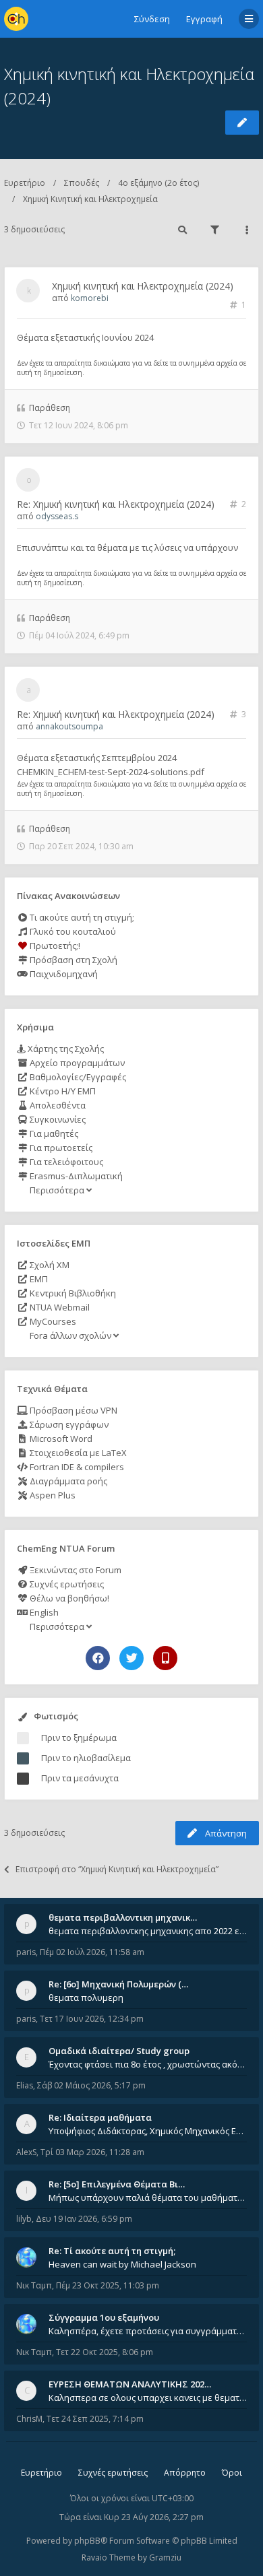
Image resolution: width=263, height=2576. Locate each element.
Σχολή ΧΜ (49, 1265)
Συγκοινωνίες (57, 1119)
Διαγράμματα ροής (67, 1481)
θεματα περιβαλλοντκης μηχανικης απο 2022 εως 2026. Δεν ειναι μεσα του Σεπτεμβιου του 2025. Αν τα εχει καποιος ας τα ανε (148, 1931)
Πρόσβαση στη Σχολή (72, 960)
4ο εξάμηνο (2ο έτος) (158, 183)
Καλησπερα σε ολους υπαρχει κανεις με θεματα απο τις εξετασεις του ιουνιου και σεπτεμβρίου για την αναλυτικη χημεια (148, 2398)
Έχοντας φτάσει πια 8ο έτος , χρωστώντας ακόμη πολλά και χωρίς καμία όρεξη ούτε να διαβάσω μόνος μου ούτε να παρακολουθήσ (148, 2064)
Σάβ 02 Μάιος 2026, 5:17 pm (91, 2085)
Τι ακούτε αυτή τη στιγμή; (81, 917)
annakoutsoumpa (69, 726)
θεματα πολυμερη (86, 1997)
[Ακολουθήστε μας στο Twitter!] (131, 1658)
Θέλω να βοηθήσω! (68, 1598)
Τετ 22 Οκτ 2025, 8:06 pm (105, 2352)
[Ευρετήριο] (16, 19)
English (43, 1612)
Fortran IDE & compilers (76, 1467)
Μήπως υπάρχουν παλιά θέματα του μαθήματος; (148, 2198)
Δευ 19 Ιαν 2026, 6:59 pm (84, 2219)
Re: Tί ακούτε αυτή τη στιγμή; (112, 2251)
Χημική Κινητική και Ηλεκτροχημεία (90, 199)
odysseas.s (57, 516)
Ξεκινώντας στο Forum (75, 1570)
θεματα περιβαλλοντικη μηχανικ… (123, 1917)
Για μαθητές (53, 1133)
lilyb (24, 2219)
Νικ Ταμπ (34, 2285)
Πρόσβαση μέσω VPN (72, 1410)
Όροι (232, 2473)
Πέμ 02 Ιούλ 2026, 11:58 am (92, 1952)
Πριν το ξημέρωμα (79, 1738)
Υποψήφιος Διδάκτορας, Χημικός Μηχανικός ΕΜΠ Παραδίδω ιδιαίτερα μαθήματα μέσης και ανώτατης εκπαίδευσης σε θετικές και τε (148, 2131)
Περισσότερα (57, 1190)
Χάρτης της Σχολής (65, 1049)
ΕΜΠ (38, 1279)
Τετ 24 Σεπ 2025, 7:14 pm (95, 2419)
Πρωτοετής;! (54, 946)
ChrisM (29, 2419)
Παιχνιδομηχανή (63, 974)
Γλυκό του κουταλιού (72, 931)
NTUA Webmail (59, 1307)
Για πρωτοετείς (60, 1148)
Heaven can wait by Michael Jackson (122, 2264)
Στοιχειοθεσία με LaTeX (77, 1453)
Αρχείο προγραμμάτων (76, 1063)
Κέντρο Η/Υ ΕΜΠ (62, 1091)
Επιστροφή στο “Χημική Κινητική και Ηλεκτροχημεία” (117, 1869)
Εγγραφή (204, 19)
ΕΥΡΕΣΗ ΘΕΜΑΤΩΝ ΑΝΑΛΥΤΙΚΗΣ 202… (130, 2384)
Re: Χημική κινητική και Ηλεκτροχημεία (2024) (116, 504)
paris (26, 1952)
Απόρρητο (185, 2473)
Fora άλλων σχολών (70, 1335)
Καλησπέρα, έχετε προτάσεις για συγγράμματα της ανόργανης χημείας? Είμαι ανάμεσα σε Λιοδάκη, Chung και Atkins (148, 2331)
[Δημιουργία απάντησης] (242, 123)
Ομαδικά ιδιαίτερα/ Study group (119, 2051)
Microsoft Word (60, 1439)
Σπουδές (82, 183)
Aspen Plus (52, 1495)
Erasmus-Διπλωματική (75, 1176)
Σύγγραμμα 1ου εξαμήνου (104, 2317)
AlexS (26, 2152)
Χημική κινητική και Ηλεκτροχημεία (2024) (143, 286)
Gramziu (165, 2557)
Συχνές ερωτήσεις (66, 1584)
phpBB (87, 2541)
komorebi (90, 298)
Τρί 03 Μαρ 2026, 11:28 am (92, 2152)
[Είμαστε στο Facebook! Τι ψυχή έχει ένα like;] (98, 1658)
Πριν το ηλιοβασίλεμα (86, 1758)
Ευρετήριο (25, 183)
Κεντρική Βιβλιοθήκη (72, 1293)
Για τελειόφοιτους (65, 1162)
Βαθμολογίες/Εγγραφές (77, 1077)
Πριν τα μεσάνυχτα (80, 1778)
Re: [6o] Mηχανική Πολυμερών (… (118, 1984)
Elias (25, 2085)
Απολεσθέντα (57, 1105)
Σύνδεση (152, 19)
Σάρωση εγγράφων (68, 1424)
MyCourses (52, 1321)
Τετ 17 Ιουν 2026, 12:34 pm (92, 2019)
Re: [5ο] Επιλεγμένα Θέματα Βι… (117, 2184)
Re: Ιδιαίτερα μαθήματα (100, 2117)
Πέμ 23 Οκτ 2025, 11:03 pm (108, 2285)
